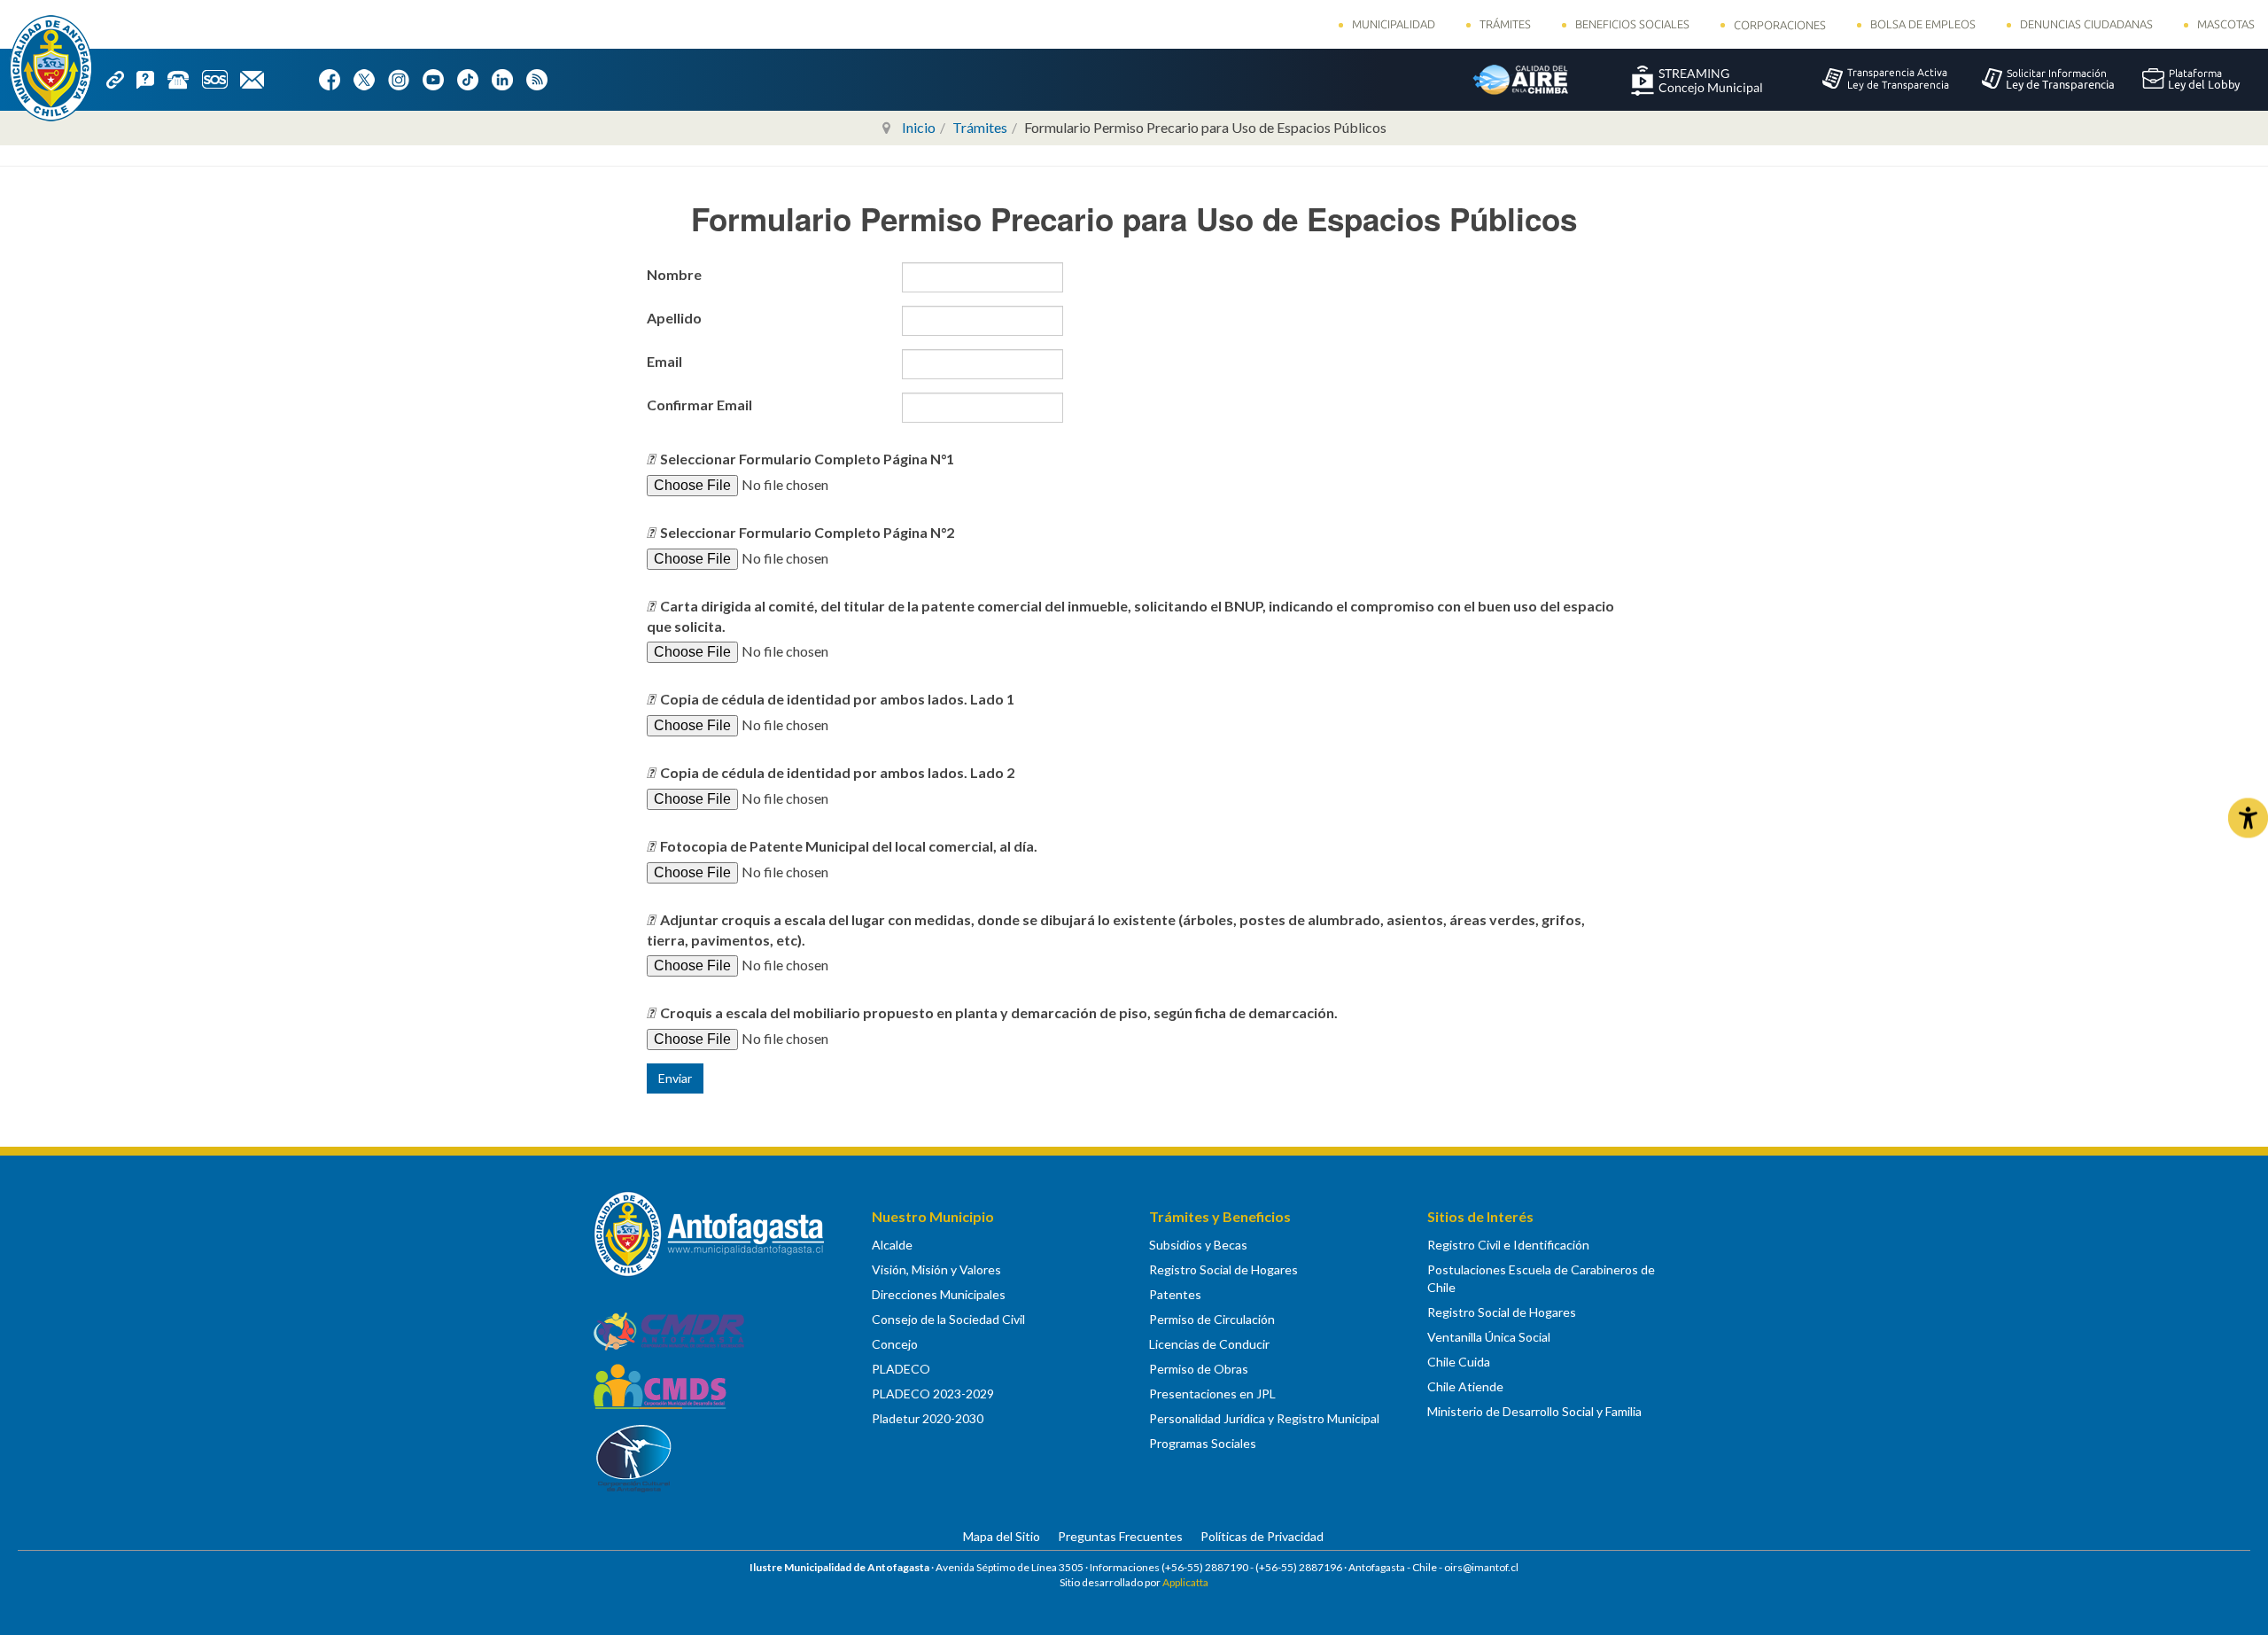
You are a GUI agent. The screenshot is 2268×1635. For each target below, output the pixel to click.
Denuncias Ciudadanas (2086, 24)
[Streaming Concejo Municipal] (1697, 79)
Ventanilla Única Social (1489, 1337)
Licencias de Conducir (1209, 1344)
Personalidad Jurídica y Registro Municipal (1264, 1418)
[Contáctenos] (258, 78)
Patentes (1175, 1294)
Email (666, 361)
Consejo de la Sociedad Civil (948, 1319)
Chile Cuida (1459, 1362)
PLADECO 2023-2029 (933, 1394)
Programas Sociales (1203, 1443)
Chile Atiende (1465, 1386)
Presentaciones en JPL (1212, 1394)
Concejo (895, 1344)
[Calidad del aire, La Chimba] (1520, 79)
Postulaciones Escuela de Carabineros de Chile (1541, 1278)
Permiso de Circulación (1212, 1319)
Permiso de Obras (1199, 1369)
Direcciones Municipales (939, 1294)
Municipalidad (1394, 24)
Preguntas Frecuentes (1120, 1536)
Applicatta (1185, 1582)
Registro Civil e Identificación (1508, 1245)
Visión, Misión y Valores (936, 1269)
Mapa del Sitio (1002, 1536)
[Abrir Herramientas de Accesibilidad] (2248, 817)
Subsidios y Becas (1198, 1245)
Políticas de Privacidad (1262, 1536)
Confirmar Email (701, 405)
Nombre (676, 274)
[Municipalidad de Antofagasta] (51, 68)
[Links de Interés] (121, 78)
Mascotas (2226, 24)
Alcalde (892, 1245)
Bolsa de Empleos (1923, 24)
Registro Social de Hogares (1223, 1269)
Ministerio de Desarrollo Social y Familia (1534, 1411)
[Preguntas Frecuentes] (151, 78)
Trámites (1505, 24)
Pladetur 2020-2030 (928, 1418)
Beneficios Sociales (1632, 24)
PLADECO (901, 1369)
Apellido (676, 318)
